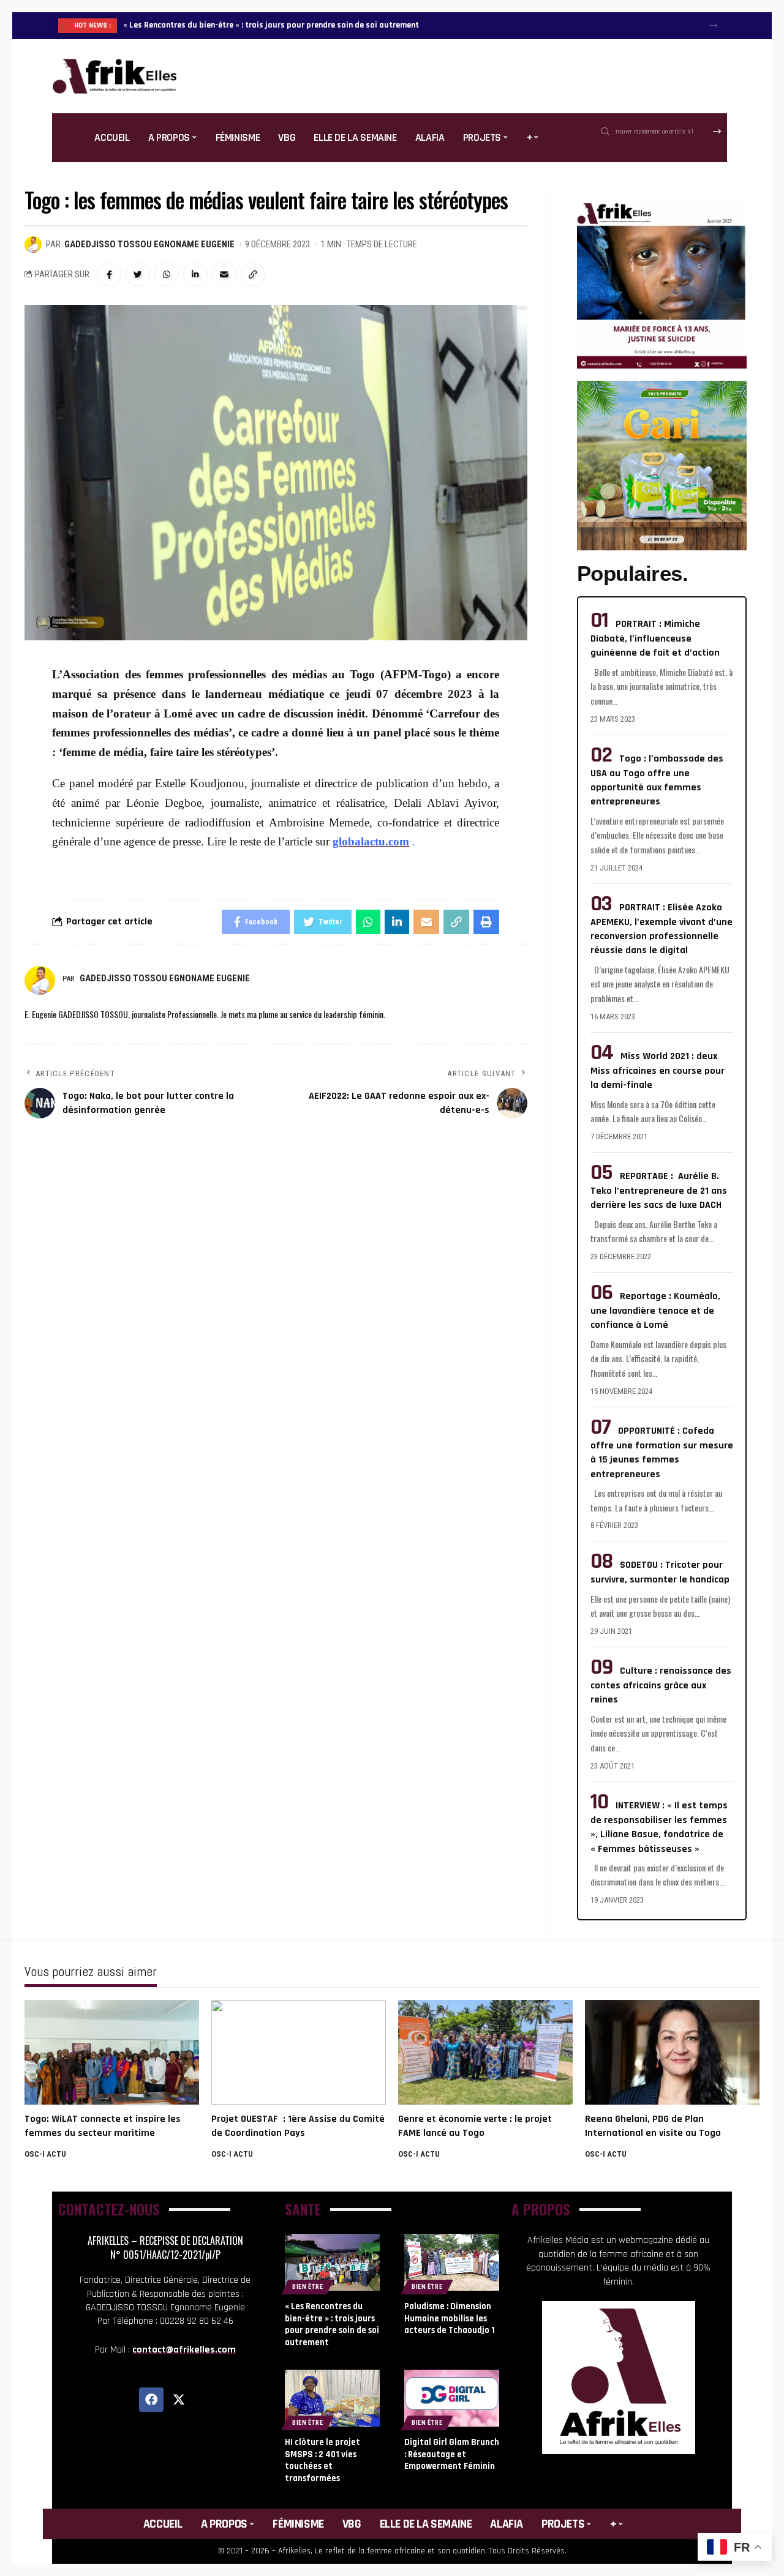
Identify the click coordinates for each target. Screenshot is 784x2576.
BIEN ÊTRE (307, 2287)
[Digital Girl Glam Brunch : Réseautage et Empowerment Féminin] (452, 2398)
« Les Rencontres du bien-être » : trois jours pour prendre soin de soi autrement (271, 25)
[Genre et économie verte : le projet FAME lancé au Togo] (485, 2052)
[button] (713, 25)
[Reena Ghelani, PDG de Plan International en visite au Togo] (672, 2052)
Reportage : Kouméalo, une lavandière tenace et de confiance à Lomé (655, 1311)
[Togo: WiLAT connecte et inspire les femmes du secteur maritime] (112, 2052)
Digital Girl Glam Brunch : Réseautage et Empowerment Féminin (452, 2454)
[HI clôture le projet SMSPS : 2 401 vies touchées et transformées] (332, 2398)
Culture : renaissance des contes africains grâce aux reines (661, 1685)
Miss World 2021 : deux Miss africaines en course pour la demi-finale (658, 1071)
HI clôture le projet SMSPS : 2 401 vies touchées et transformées (322, 2460)
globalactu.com (371, 841)
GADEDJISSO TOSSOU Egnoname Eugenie (149, 244)
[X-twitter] (179, 2400)
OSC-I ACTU (45, 2154)
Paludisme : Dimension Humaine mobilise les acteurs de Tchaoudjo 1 (450, 2318)
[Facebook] (151, 2400)
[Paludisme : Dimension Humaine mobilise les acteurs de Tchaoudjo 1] (452, 2262)
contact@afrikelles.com (184, 2350)
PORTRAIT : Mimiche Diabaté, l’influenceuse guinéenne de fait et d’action (655, 638)
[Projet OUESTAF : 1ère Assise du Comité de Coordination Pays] (299, 2052)
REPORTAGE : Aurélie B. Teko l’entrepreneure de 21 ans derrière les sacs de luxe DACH (659, 1191)
